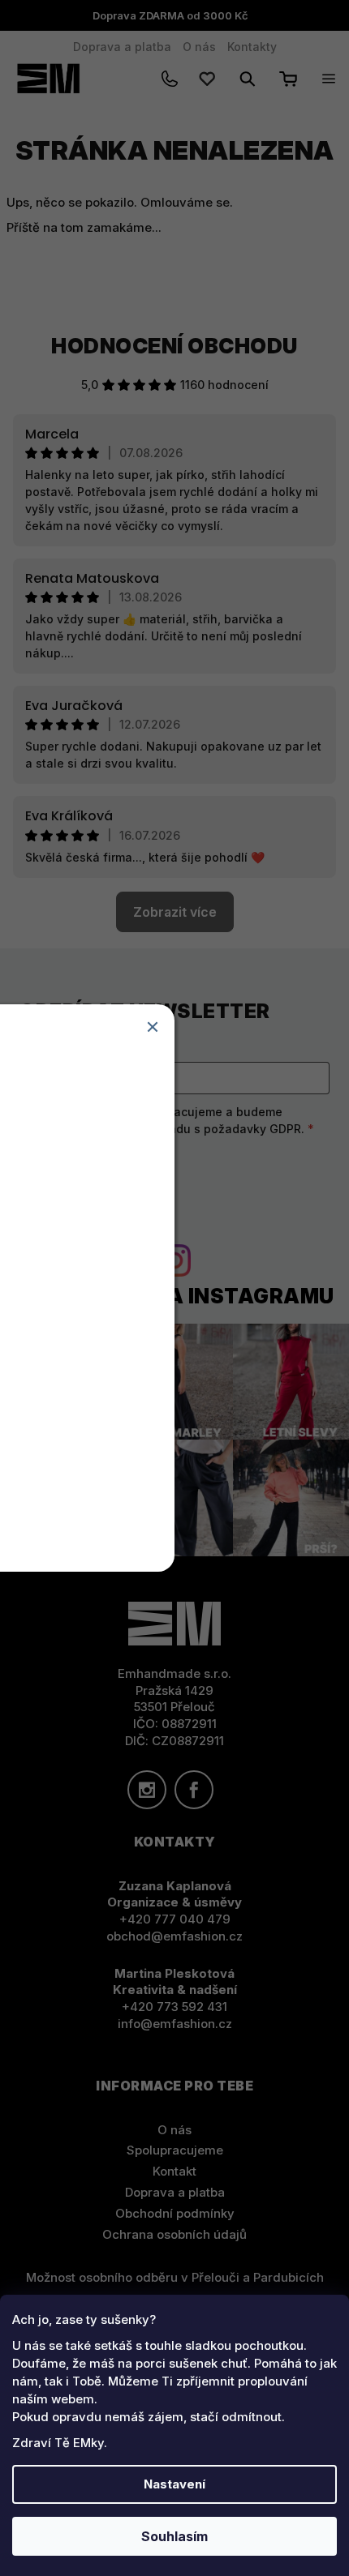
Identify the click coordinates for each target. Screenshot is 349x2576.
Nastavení (174, 2484)
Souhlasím (174, 2536)
